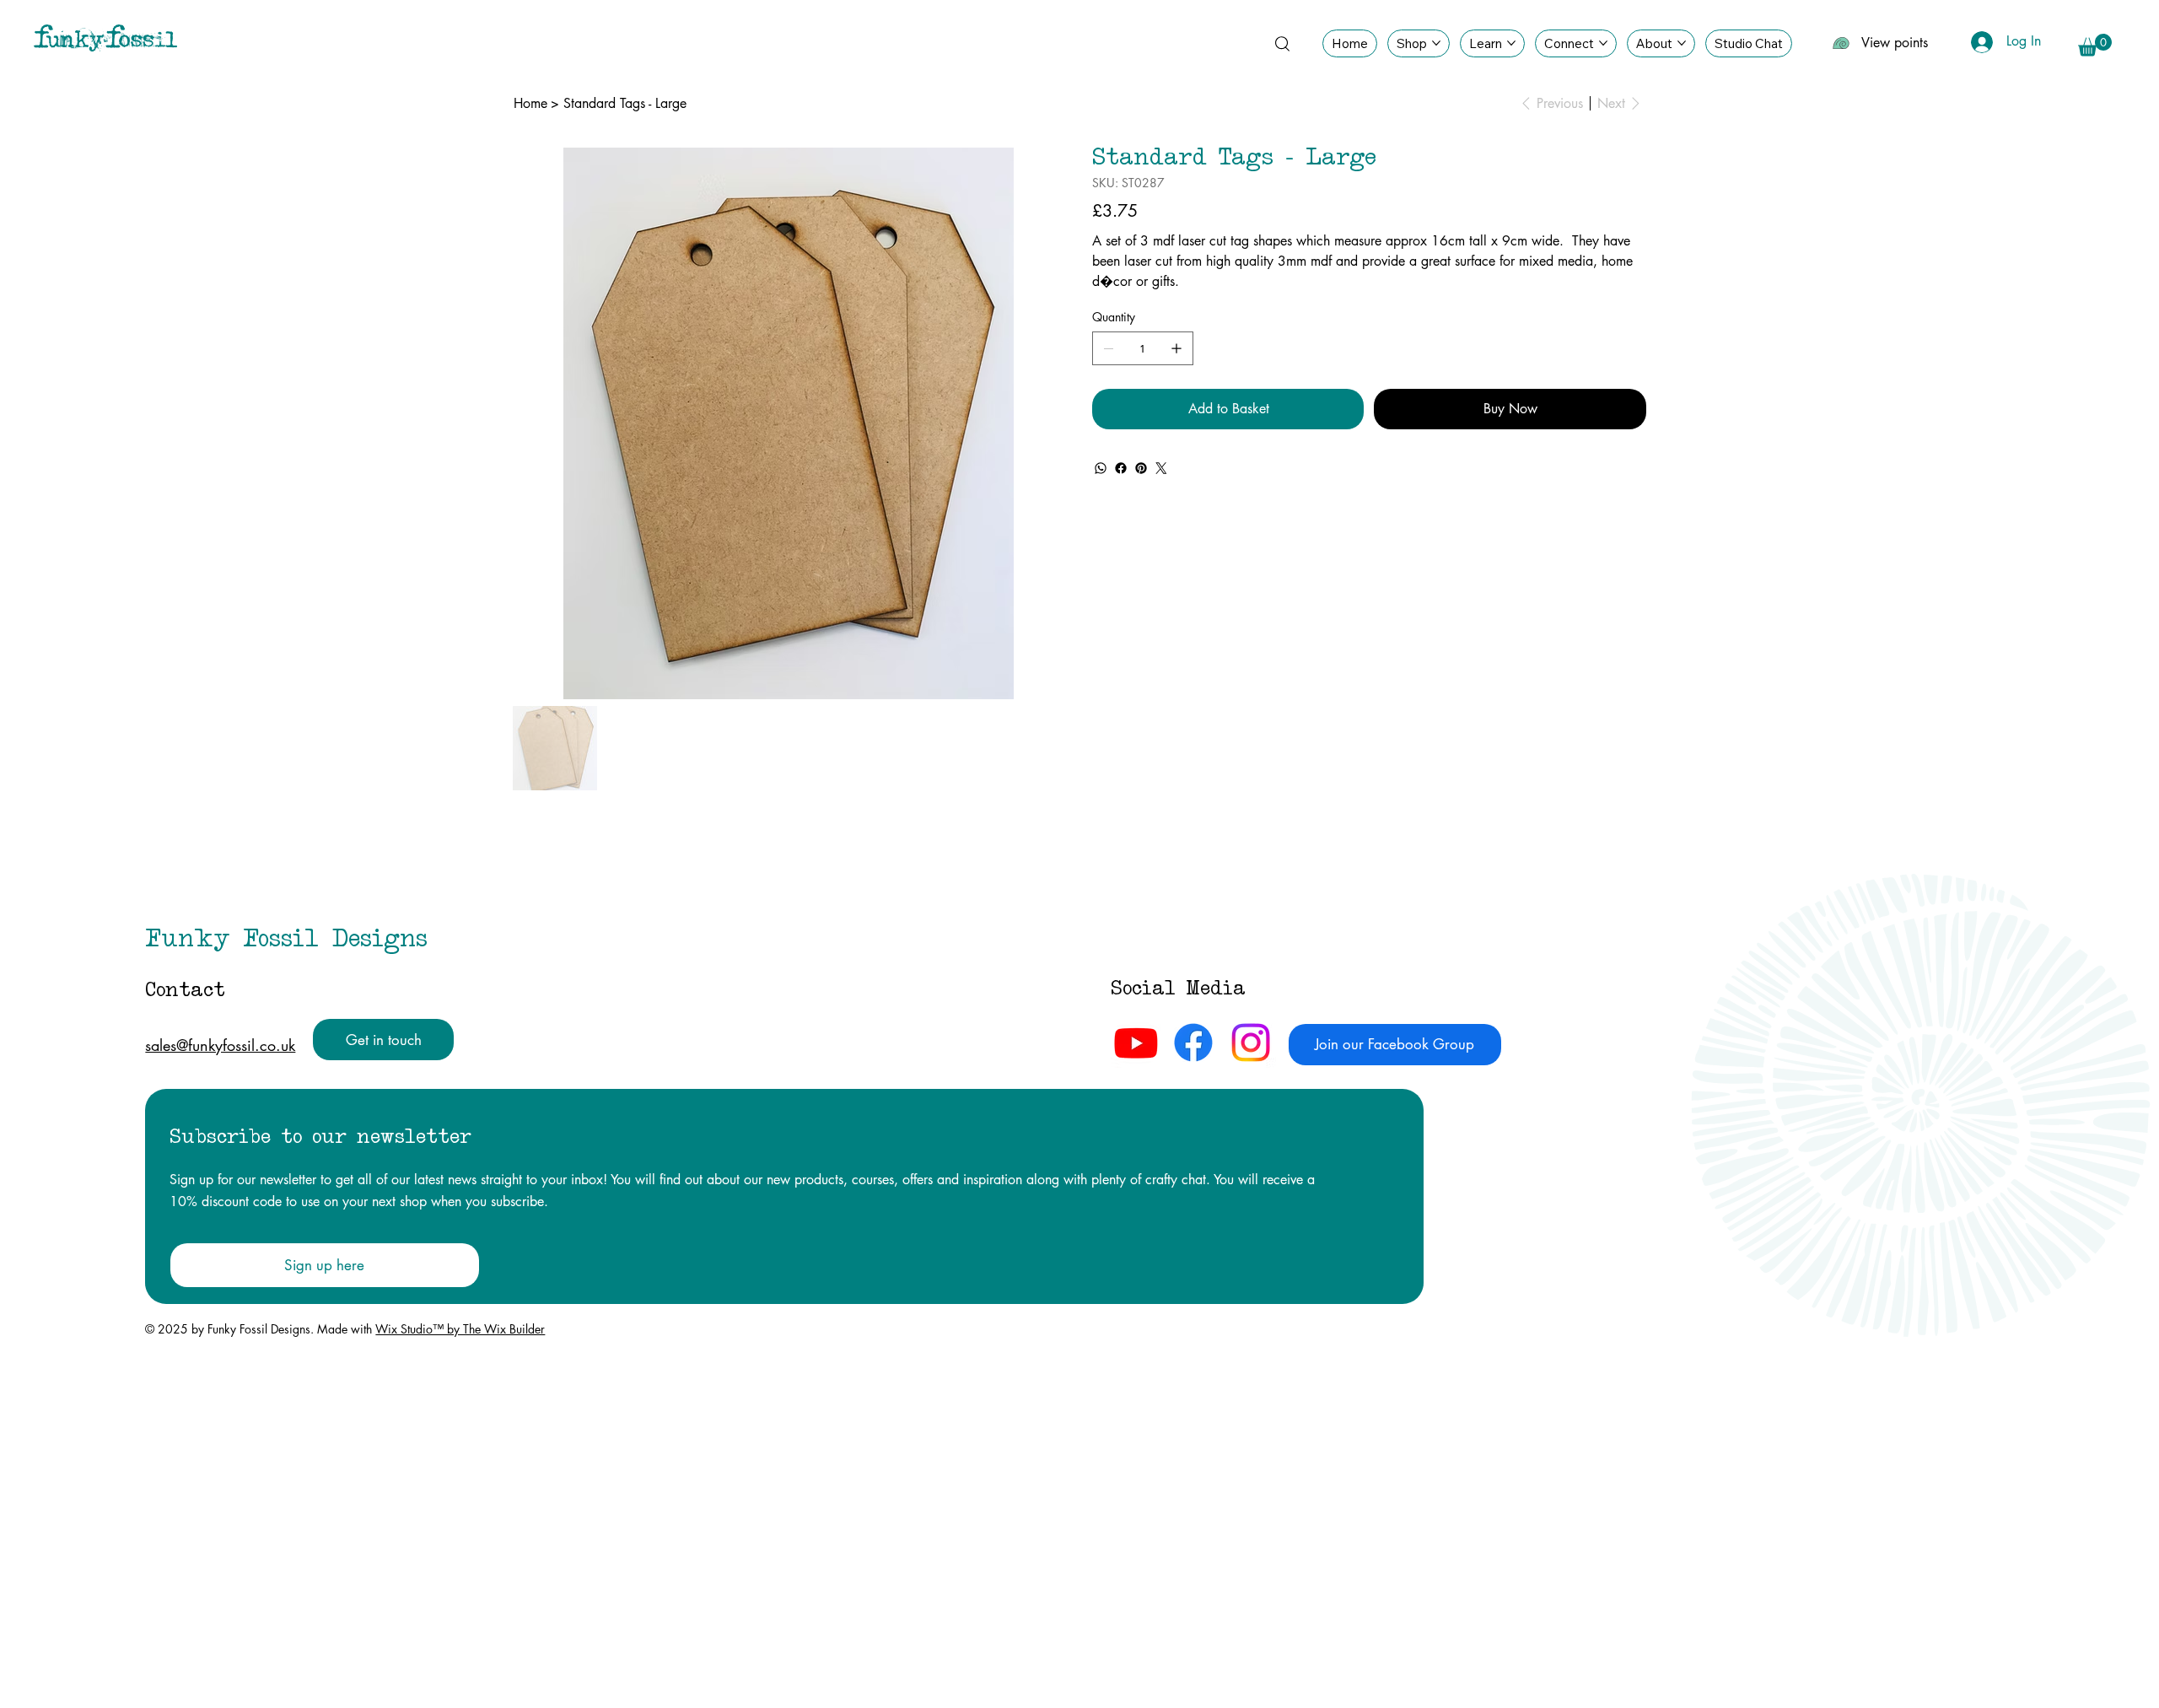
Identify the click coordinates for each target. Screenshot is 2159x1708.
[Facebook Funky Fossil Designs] (1193, 1043)
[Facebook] (1121, 468)
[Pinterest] (1141, 468)
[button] (2095, 45)
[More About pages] (1682, 43)
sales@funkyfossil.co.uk (220, 1045)
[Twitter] (1161, 468)
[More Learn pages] (1511, 43)
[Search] (1282, 43)
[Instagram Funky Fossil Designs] (1251, 1043)
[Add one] (1176, 348)
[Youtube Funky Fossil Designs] (1136, 1043)
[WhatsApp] (1101, 468)
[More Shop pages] (1436, 43)
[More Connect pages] (1603, 43)
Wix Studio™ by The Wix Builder (460, 1329)
